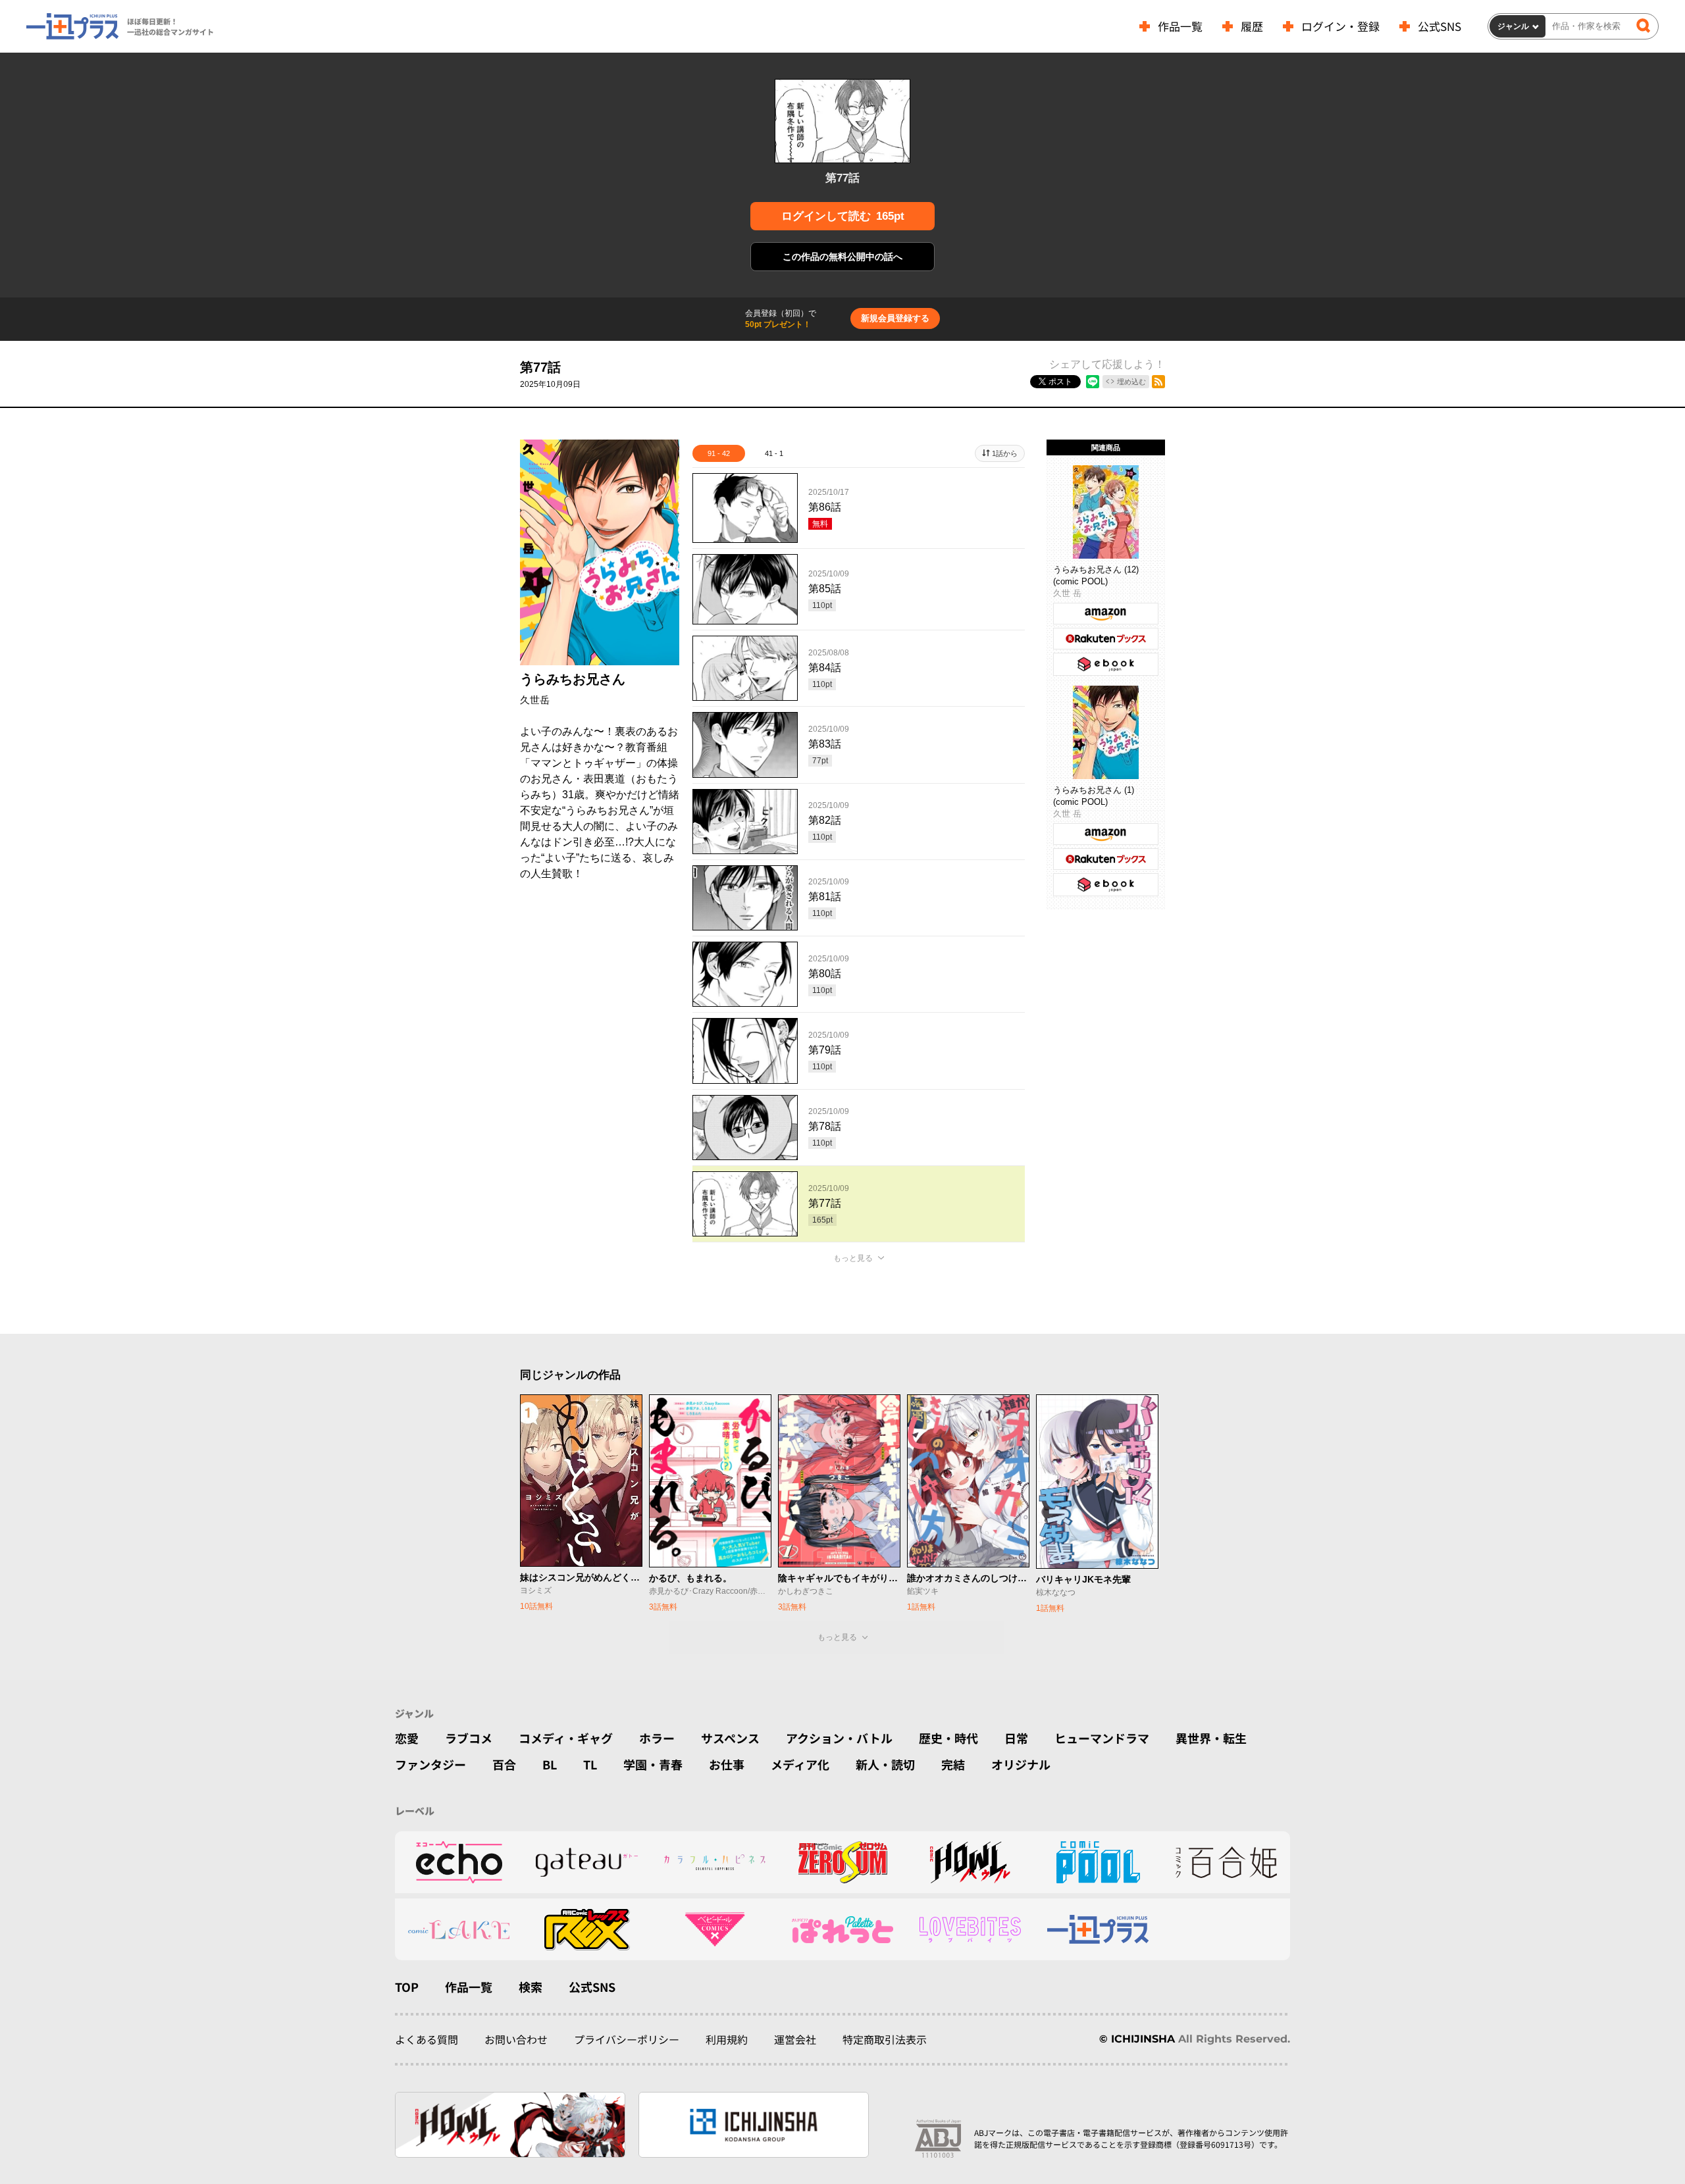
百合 (504, 1764)
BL (550, 1764)
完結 (953, 1764)
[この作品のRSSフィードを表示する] (1158, 382)
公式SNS (1439, 26)
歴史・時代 (948, 1738)
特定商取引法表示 (885, 2039)
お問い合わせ (516, 2039)
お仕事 (727, 1764)
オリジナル (1021, 1764)
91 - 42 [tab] (719, 453)
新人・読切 (885, 1764)
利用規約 (727, 2039)
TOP (407, 1987)
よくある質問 (427, 2039)
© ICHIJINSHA (1137, 2039)
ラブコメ (469, 1738)
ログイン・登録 (1340, 26)
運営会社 (795, 2039)
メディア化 (800, 1764)
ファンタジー (430, 1764)
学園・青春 (653, 1764)
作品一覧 (1180, 26)
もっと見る (853, 1258)
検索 (531, 1987)
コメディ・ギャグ (566, 1738)
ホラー (657, 1738)
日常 (1016, 1738)
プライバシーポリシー (627, 2039)
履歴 (1252, 26)
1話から (1005, 453)
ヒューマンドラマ (1102, 1738)
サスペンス (730, 1738)
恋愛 (407, 1738)
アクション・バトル (839, 1738)
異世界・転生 (1211, 1738)
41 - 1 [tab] (774, 453)
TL (590, 1764)
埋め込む (1131, 382)
